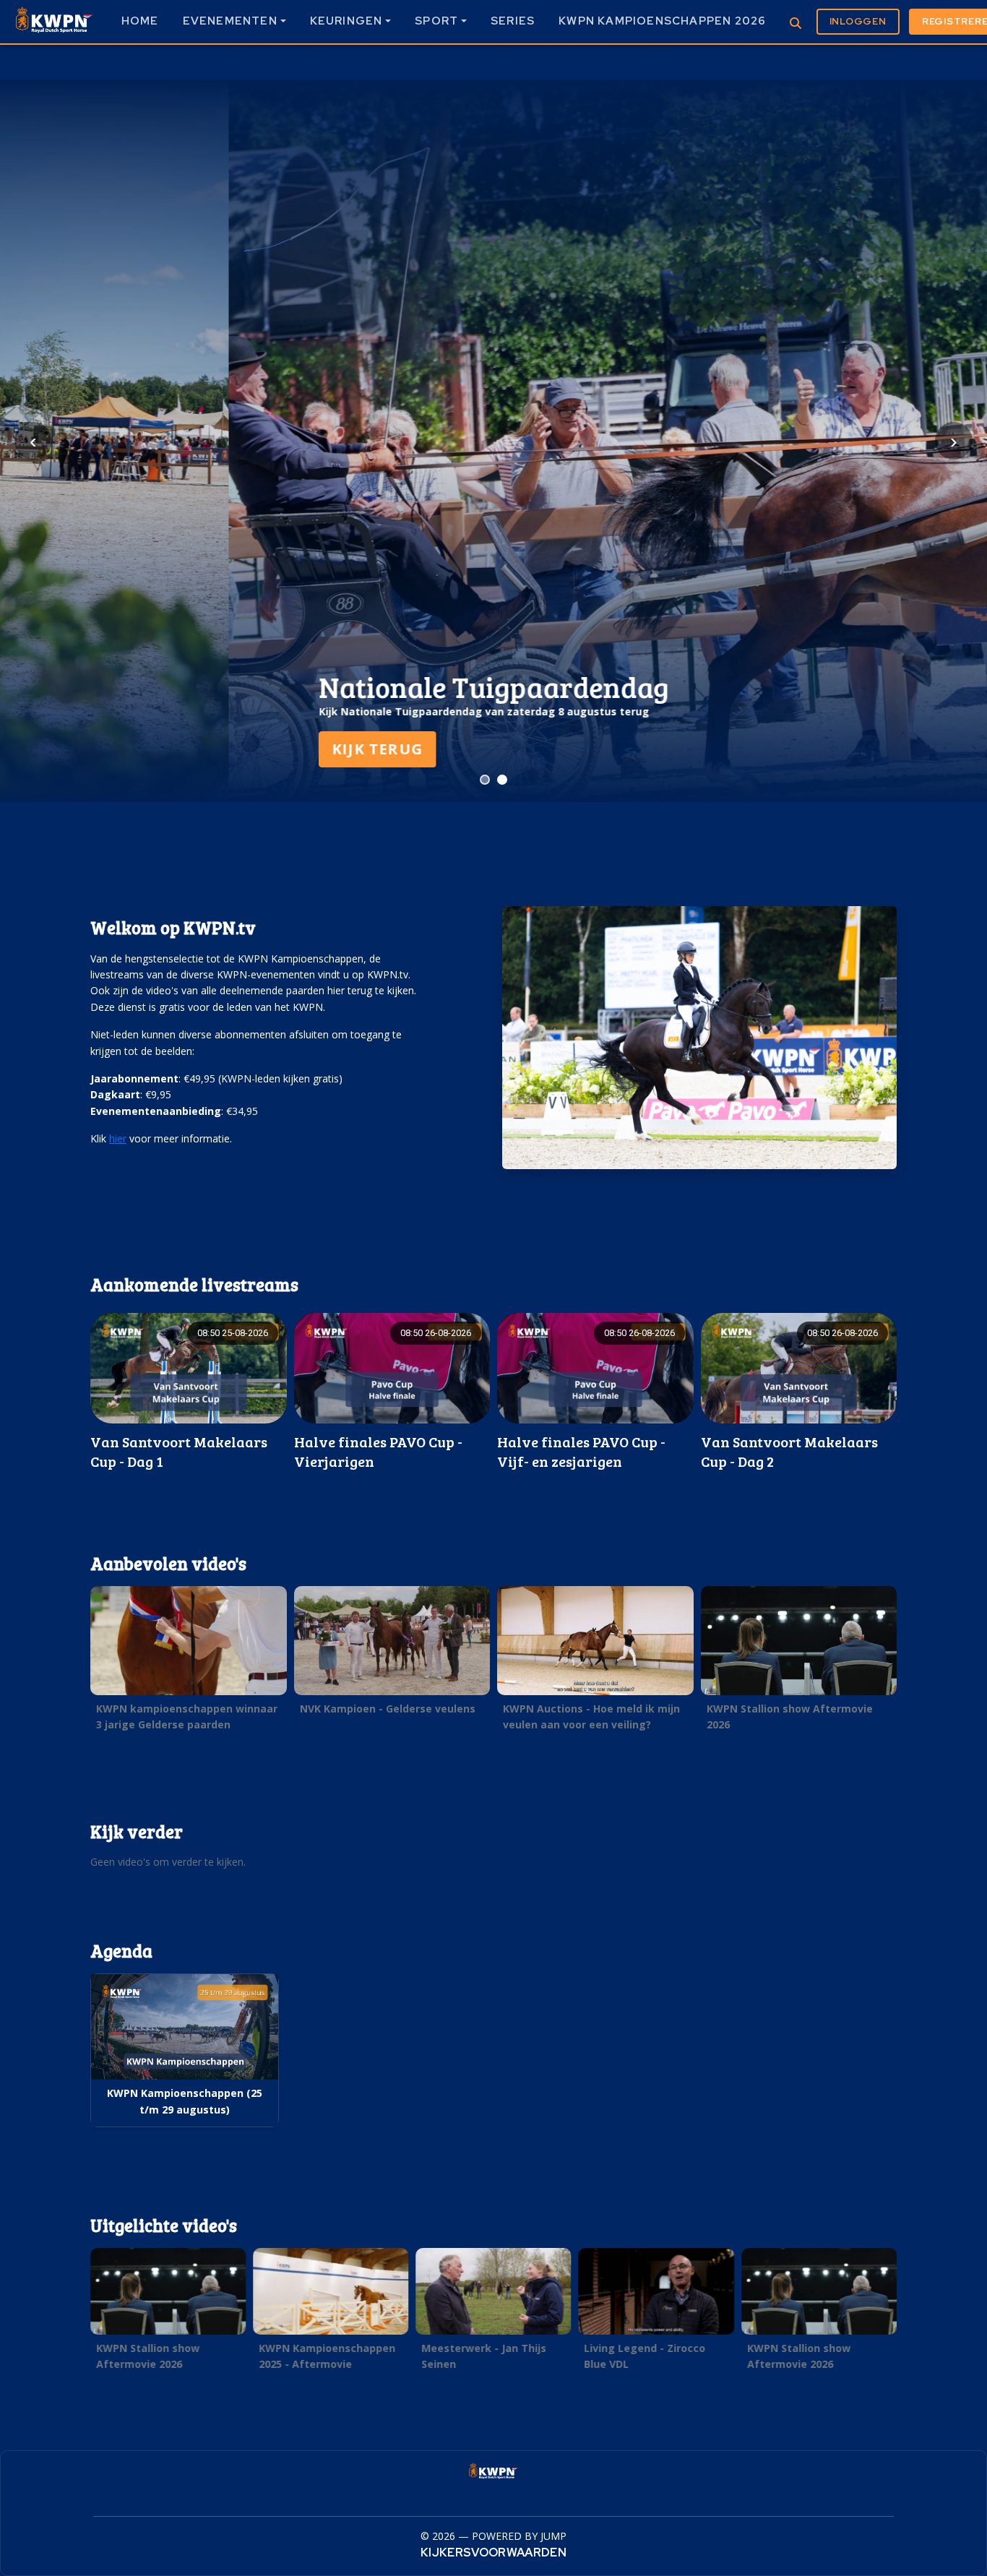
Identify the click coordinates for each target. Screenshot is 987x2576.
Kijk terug (149, 749)
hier (118, 1138)
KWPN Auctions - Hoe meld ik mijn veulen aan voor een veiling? (591, 1716)
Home (140, 21)
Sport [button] (436, 21)
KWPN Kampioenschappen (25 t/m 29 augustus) (185, 2101)
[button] (189, 1392)
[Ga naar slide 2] (502, 780)
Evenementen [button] (230, 21)
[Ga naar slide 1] (485, 780)
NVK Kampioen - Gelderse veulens (388, 1709)
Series (513, 21)
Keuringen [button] (346, 21)
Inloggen (858, 21)
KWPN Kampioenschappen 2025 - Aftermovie (327, 2356)
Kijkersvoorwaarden (493, 2553)
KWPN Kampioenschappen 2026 (662, 21)
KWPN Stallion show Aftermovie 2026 (790, 1716)
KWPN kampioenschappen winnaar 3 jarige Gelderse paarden (187, 1716)
